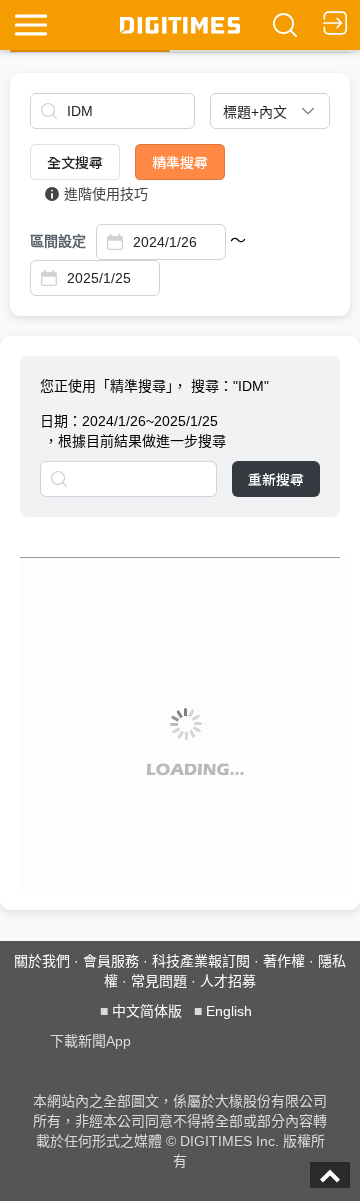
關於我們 (42, 961)
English (229, 1011)
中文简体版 (147, 1011)
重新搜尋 (276, 479)
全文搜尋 (75, 162)
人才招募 (228, 981)
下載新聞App (90, 1041)
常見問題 (159, 981)
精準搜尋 (180, 162)
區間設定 (58, 241)
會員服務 (111, 961)
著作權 (284, 961)
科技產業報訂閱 (201, 961)
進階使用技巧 (106, 194)
